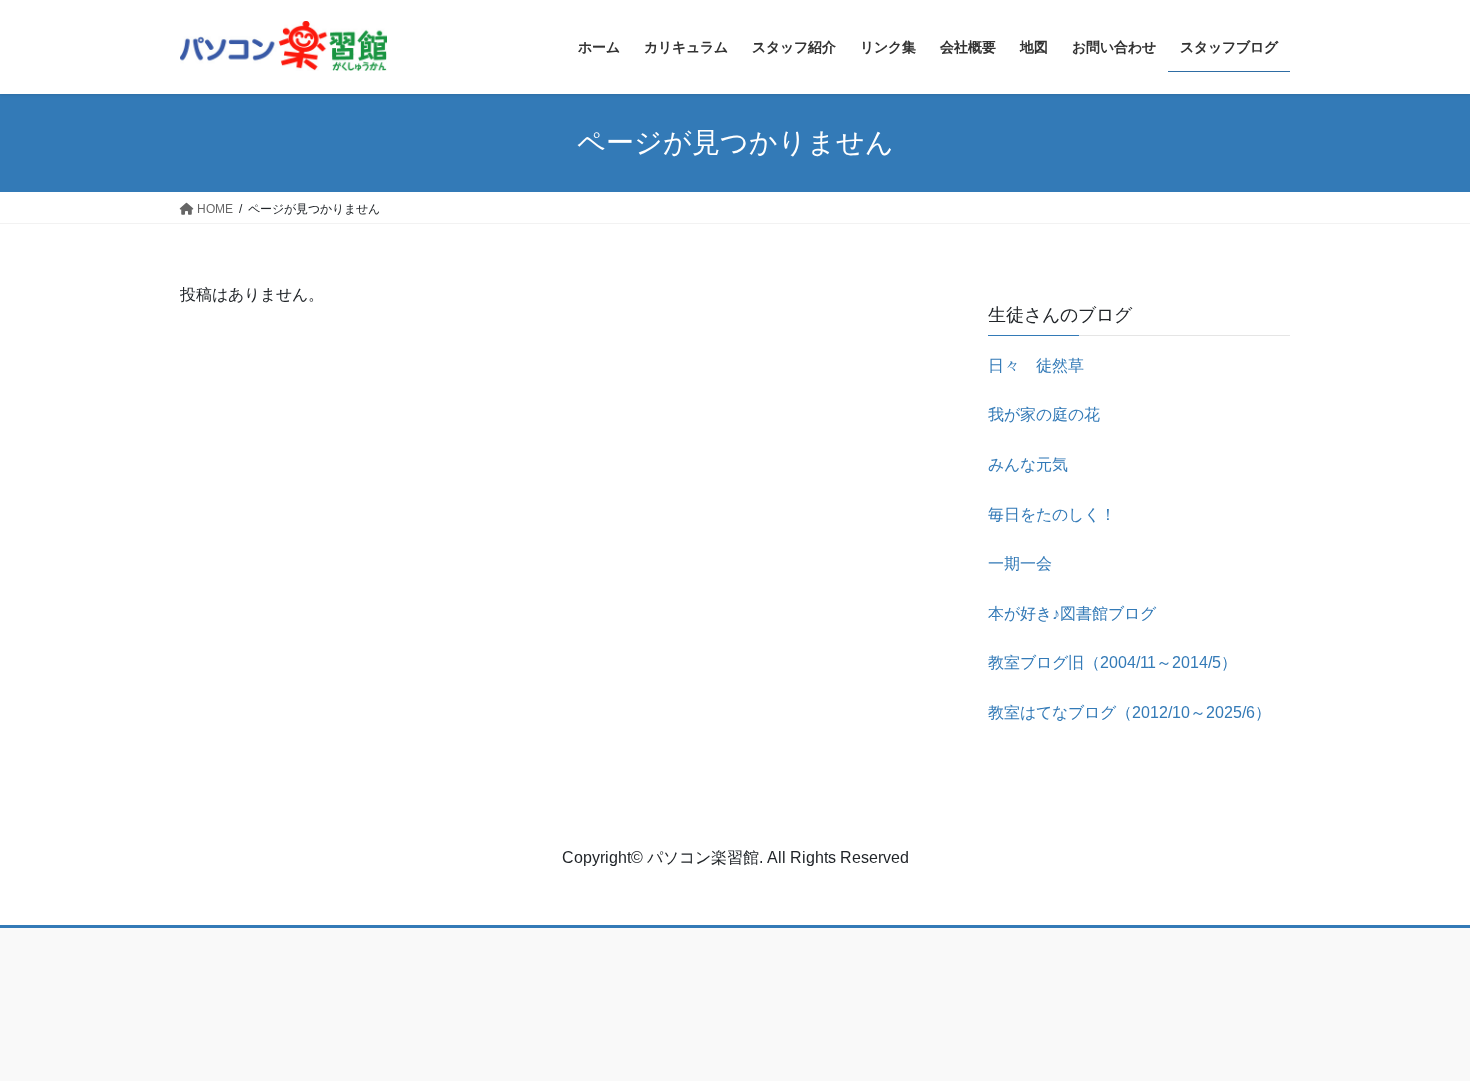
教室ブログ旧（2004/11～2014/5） (1112, 662)
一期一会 (1020, 563)
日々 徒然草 (1036, 365)
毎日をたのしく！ (1052, 514)
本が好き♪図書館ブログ (1072, 613)
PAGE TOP (1417, 1031)
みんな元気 (1028, 464)
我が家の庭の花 (1044, 414)
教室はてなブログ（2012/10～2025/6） (1129, 712)
